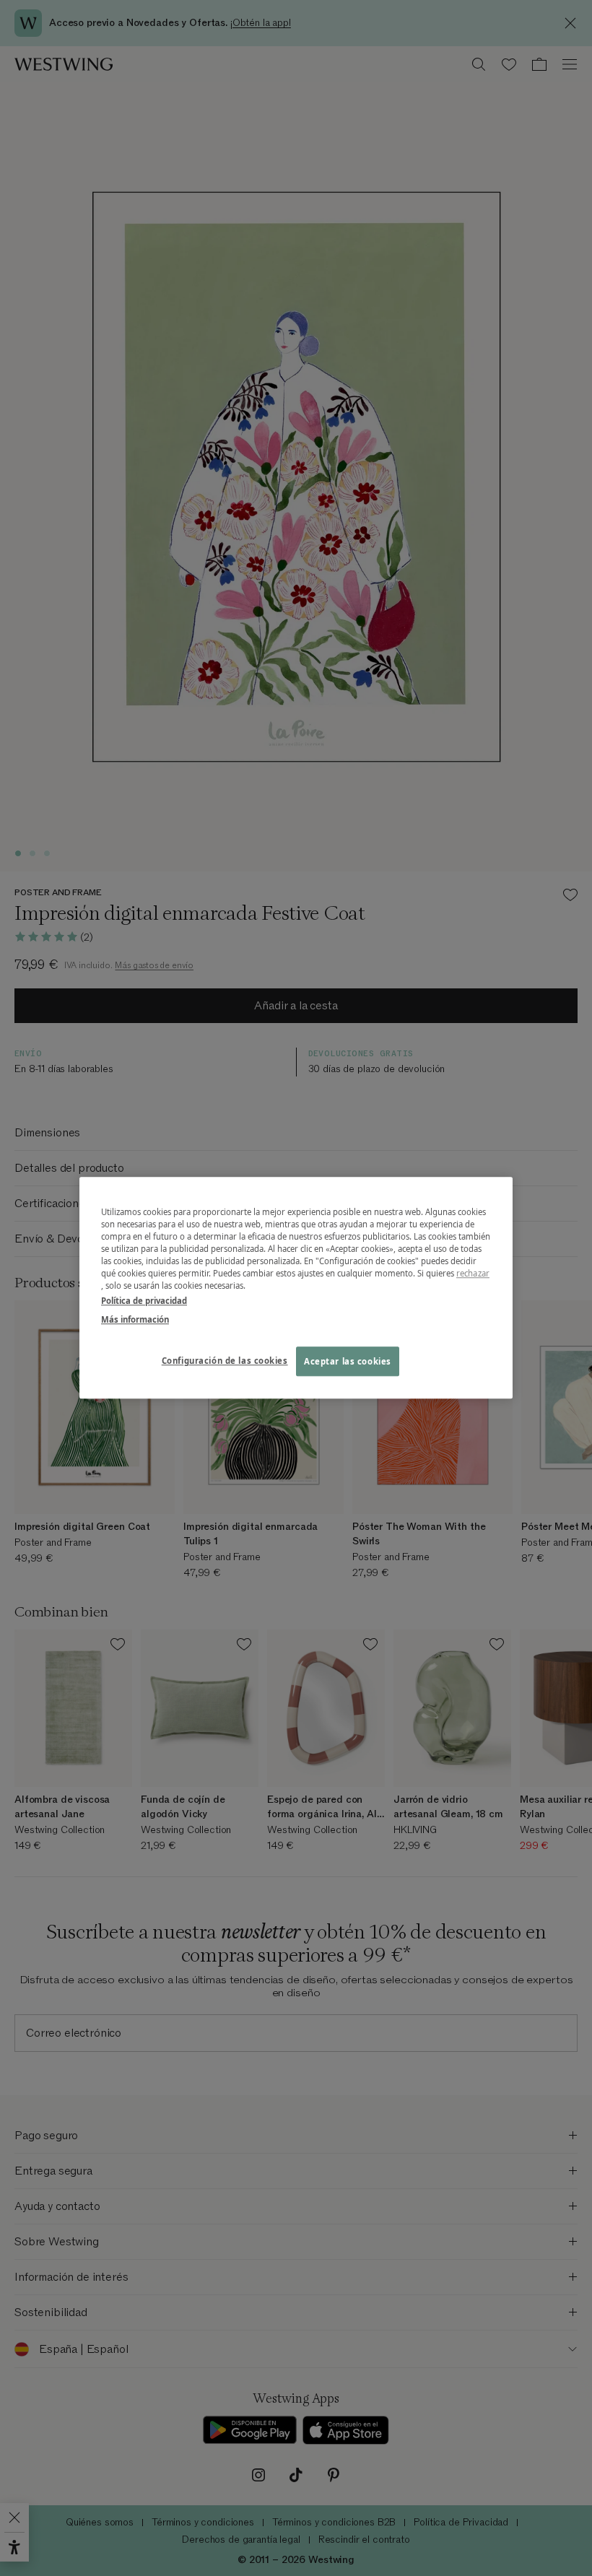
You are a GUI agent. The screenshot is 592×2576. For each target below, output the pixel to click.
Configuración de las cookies (225, 1361)
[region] (296, 1288)
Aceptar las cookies (348, 1361)
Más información (135, 1319)
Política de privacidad (144, 1301)
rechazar (473, 1274)
